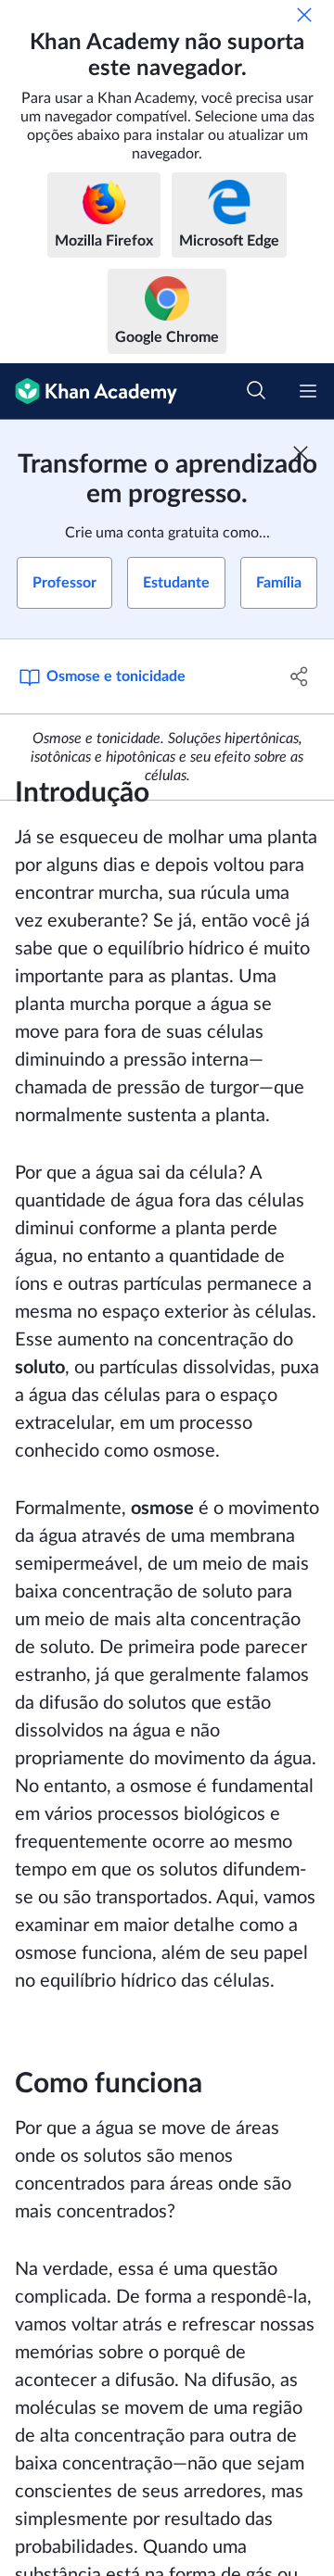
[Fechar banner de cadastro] (301, 453)
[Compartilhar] (300, 676)
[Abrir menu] (308, 391)
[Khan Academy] (89, 391)
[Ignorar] (304, 15)
